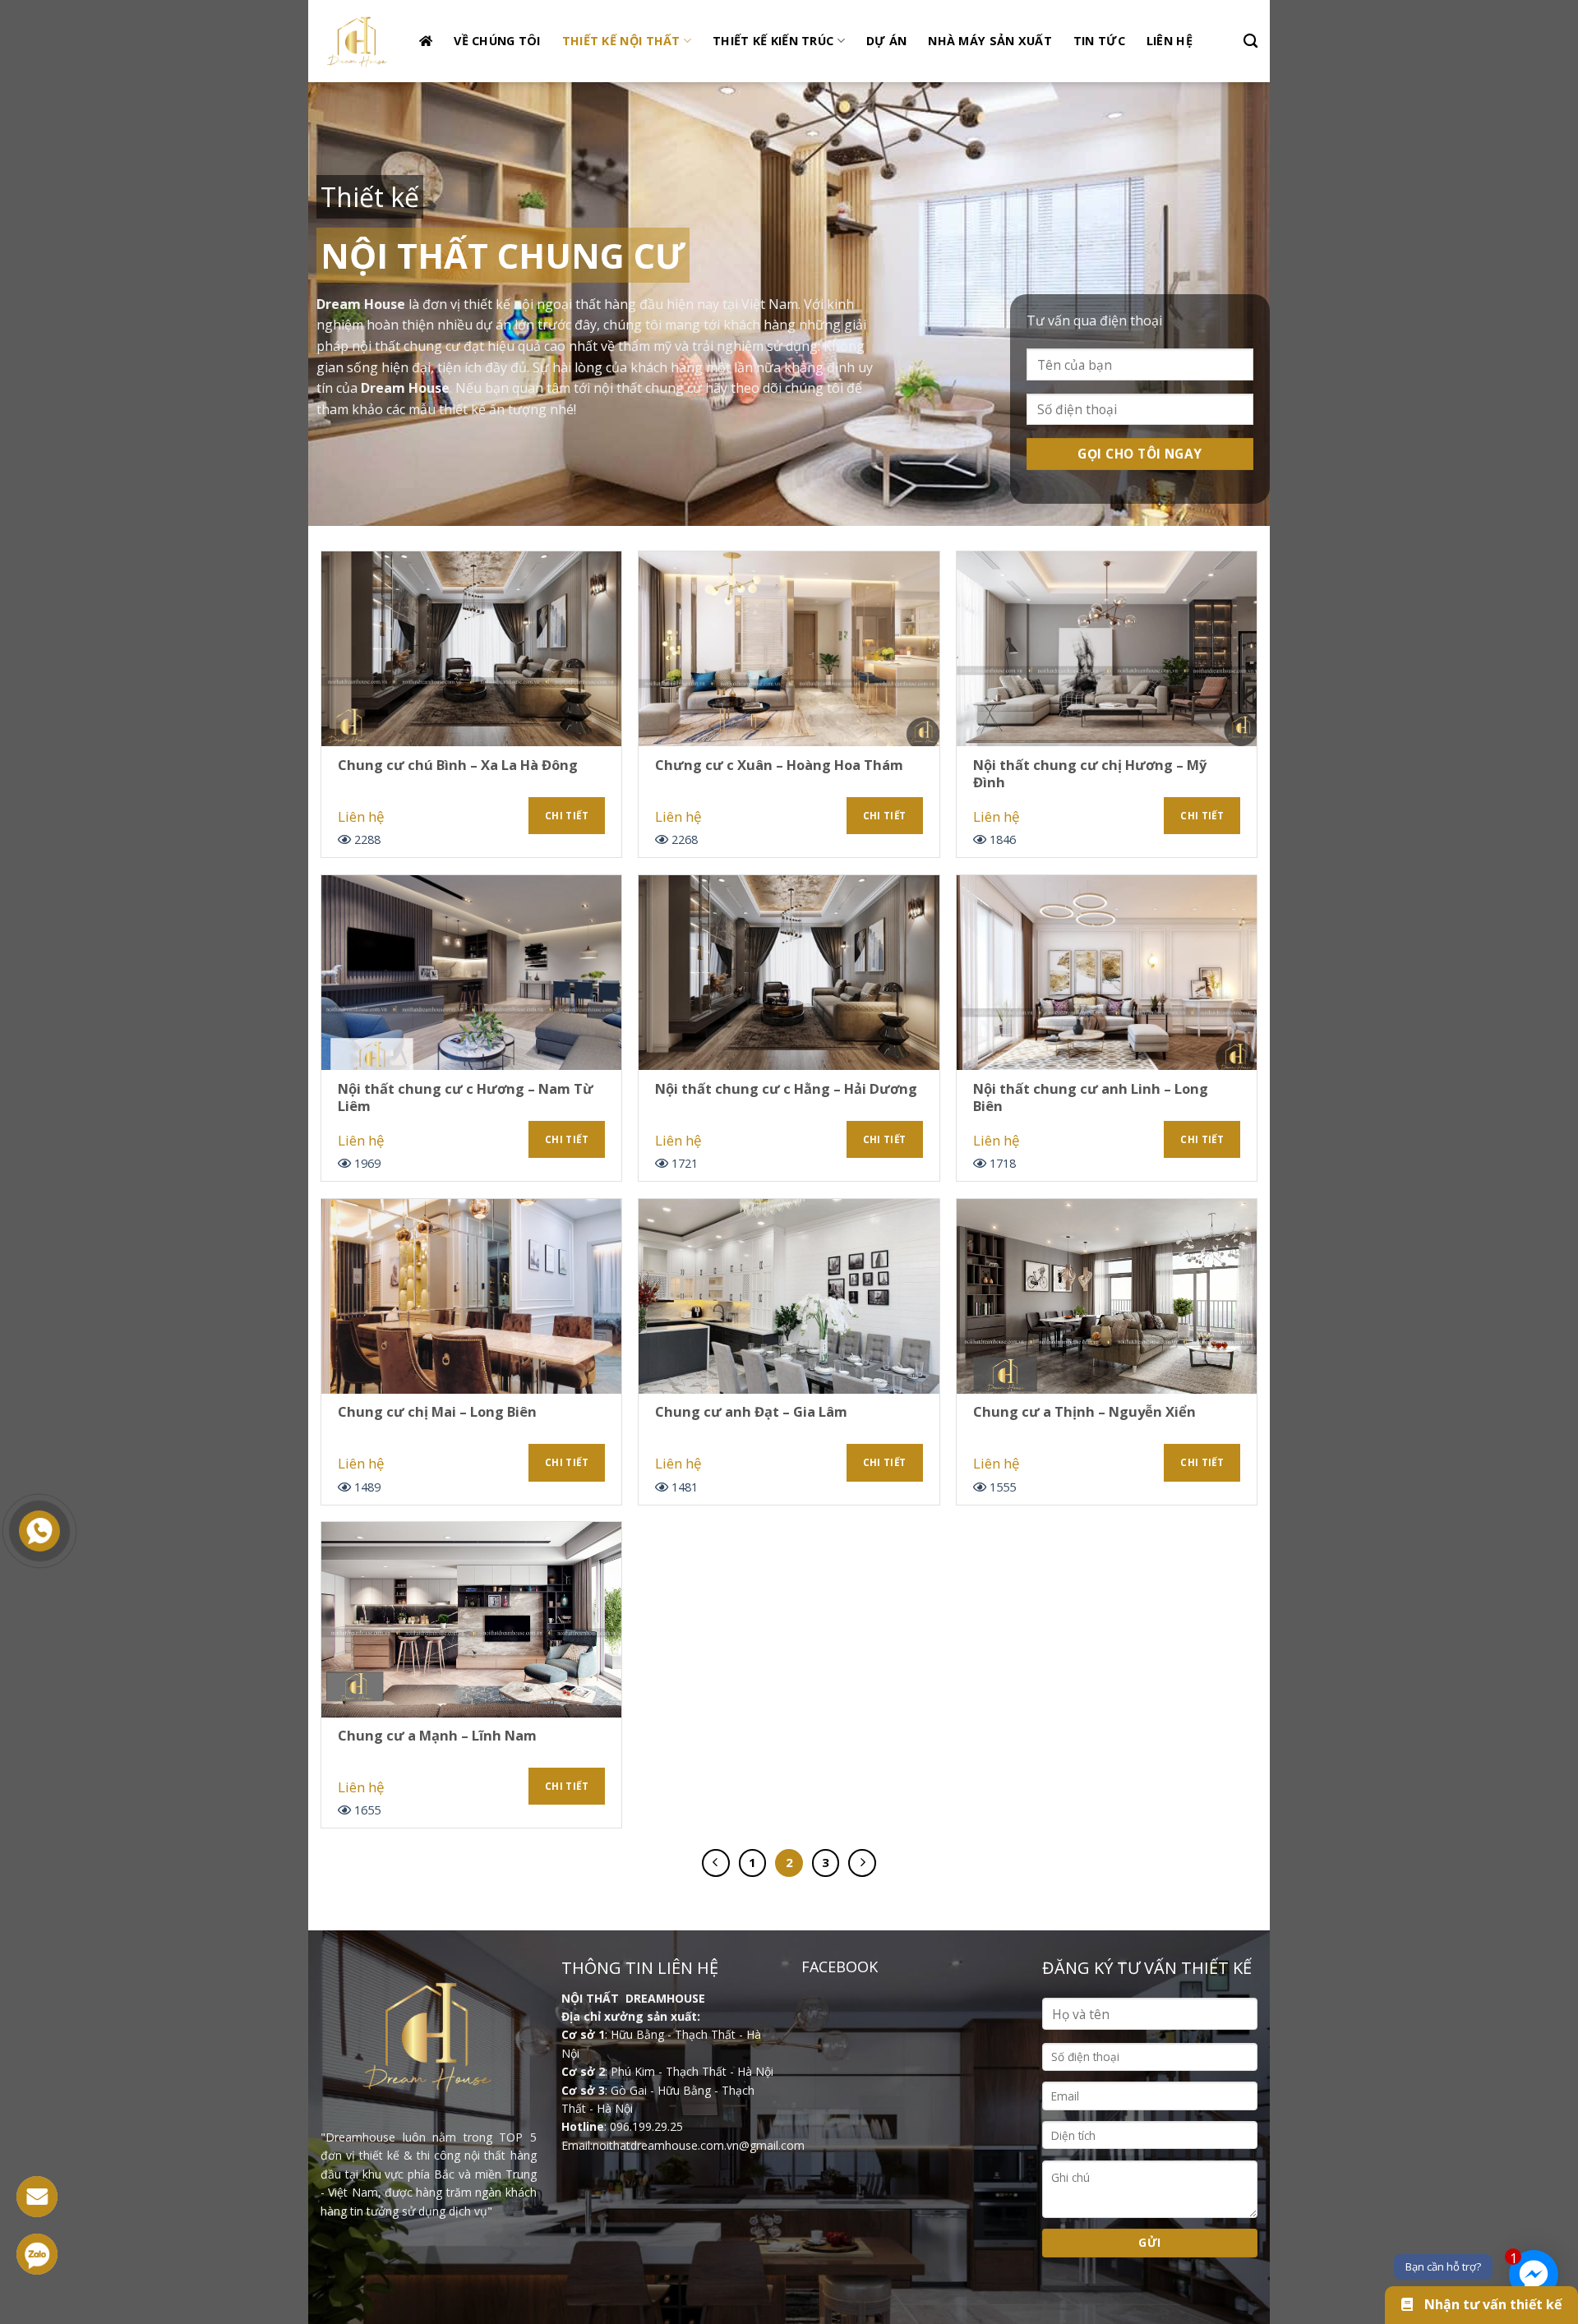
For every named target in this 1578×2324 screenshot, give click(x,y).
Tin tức (1099, 41)
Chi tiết (567, 816)
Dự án (886, 41)
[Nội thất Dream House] (358, 41)
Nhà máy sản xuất (990, 41)
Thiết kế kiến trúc (773, 41)
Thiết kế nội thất (621, 41)
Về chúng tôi (497, 41)
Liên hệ (1170, 41)
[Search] (1250, 41)
